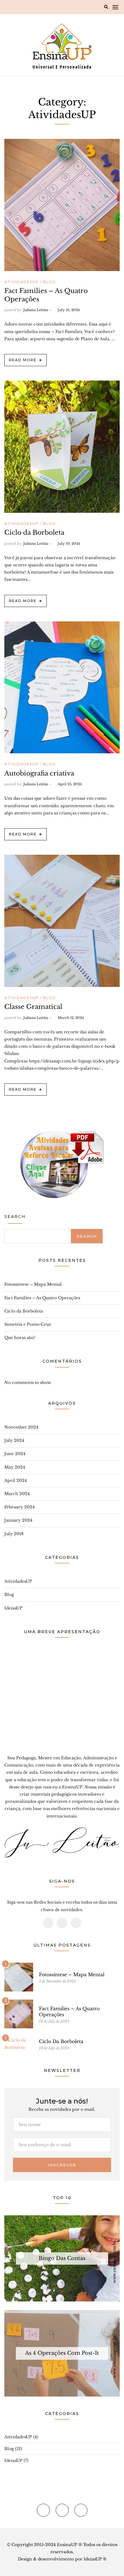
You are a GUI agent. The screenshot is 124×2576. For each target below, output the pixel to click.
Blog (49, 282)
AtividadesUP (21, 282)
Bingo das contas (62, 2258)
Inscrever (62, 2165)
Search (15, 1217)
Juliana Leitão (36, 310)
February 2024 (19, 1507)
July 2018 (14, 1534)
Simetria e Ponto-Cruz (28, 1324)
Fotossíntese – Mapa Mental (33, 1284)
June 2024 (15, 1454)
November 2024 (21, 1427)
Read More (23, 360)
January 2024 (18, 1520)
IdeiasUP (13, 1608)
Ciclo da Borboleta (34, 533)
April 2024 (16, 1480)
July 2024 (14, 1440)
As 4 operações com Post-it (62, 2353)
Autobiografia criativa (39, 773)
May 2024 (15, 1467)
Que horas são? (20, 1338)
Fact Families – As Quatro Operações (42, 1298)
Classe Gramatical (33, 1007)
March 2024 (17, 1494)
